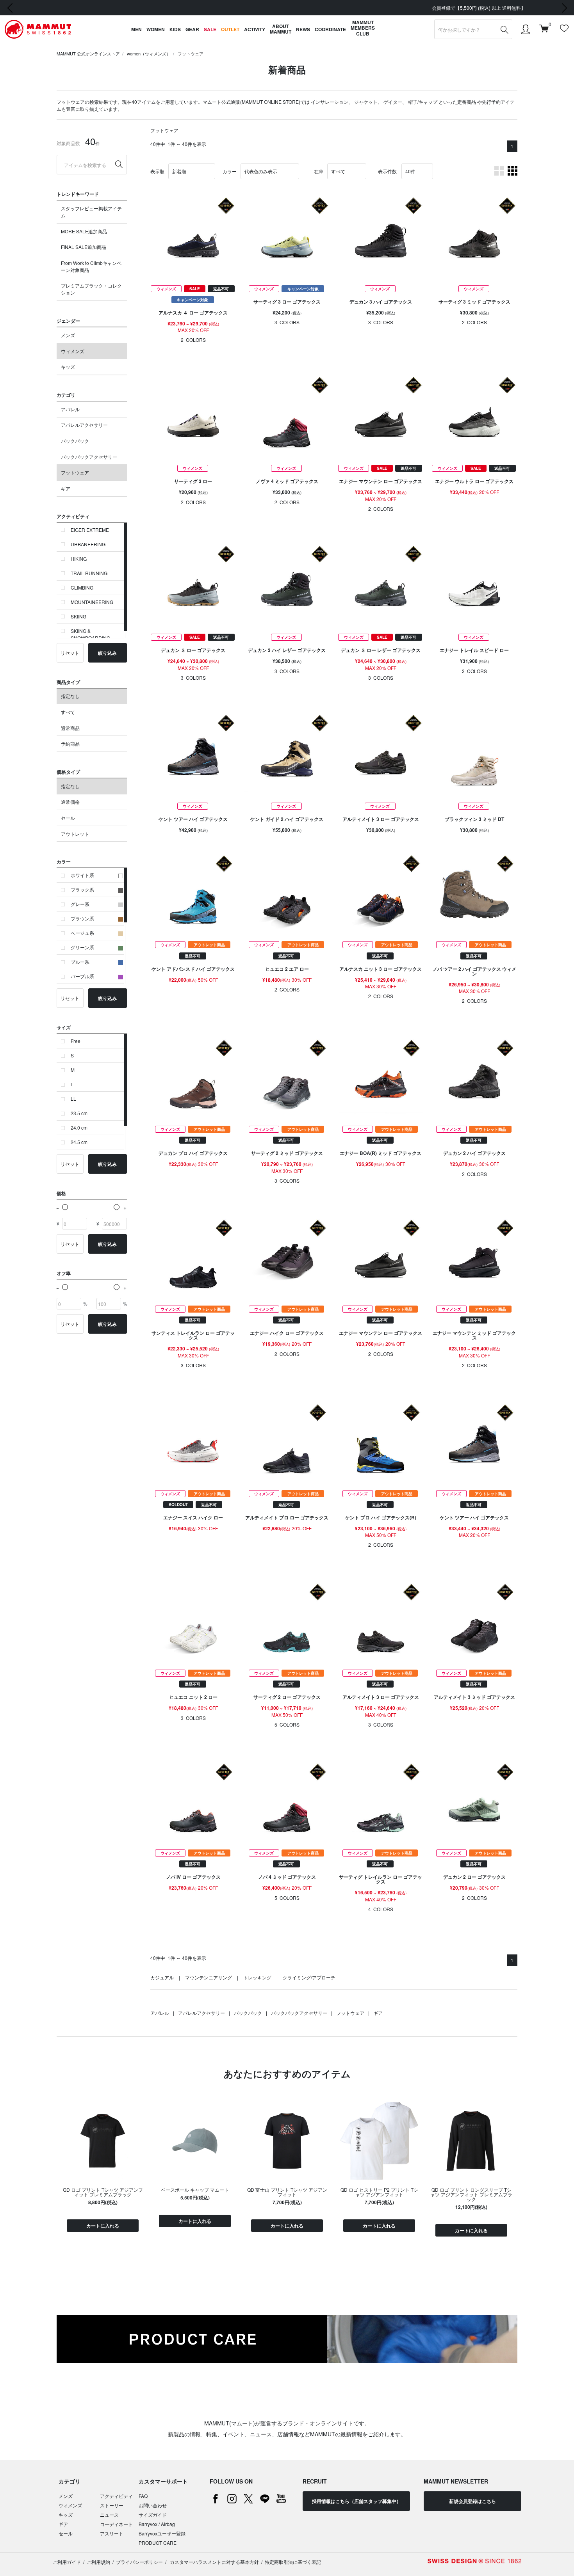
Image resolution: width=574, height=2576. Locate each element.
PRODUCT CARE (158, 2543)
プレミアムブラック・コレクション (91, 289)
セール (68, 818)
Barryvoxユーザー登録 (162, 2533)
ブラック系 (82, 889)
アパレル (70, 409)
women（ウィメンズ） (149, 53)
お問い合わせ (153, 2505)
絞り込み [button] (107, 653)
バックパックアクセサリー (89, 457)
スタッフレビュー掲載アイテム (91, 212)
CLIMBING (82, 587)
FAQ (143, 2496)
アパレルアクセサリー (84, 425)
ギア (66, 488)
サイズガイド (153, 2515)
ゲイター (393, 102)
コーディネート (116, 2524)
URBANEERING (88, 544)
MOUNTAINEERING (92, 602)
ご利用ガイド (67, 2562)
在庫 (319, 171)
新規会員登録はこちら (472, 2501)
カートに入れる (103, 2226)
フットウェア (191, 53)
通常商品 (70, 728)
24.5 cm (79, 1142)
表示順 (157, 171)
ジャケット (366, 102)
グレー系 (80, 904)
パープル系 (82, 976)
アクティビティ (116, 2496)
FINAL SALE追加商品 (84, 247)
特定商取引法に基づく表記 (293, 2562)
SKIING (78, 616)
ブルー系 (80, 962)
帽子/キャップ (423, 102)
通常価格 (70, 802)
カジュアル (162, 1977)
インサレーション (330, 102)
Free (76, 1041)
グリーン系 (82, 947)
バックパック (75, 441)
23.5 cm (79, 1113)
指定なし (70, 696)
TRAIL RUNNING (89, 573)
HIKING (79, 559)
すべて (68, 712)
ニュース (109, 2515)
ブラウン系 (82, 918)
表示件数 (387, 171)
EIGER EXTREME (90, 530)
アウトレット (75, 834)
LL (73, 1099)
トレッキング (257, 1977)
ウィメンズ (73, 351)
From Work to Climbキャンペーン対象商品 (91, 266)
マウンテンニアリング (209, 1977)
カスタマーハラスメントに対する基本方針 (214, 2562)
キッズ (68, 367)
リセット (70, 653)
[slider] (65, 1207)
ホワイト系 (82, 875)
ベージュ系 (82, 933)
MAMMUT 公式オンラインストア (88, 53)
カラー (230, 171)
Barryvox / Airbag (157, 2524)
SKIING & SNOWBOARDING (90, 634)
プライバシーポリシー (139, 2562)
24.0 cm (79, 1127)
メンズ (68, 335)
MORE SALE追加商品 (84, 231)
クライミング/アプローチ (309, 1977)
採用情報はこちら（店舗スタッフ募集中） (357, 2501)
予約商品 (70, 743)
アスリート (112, 2533)
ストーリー (112, 2505)
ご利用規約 (98, 2562)
